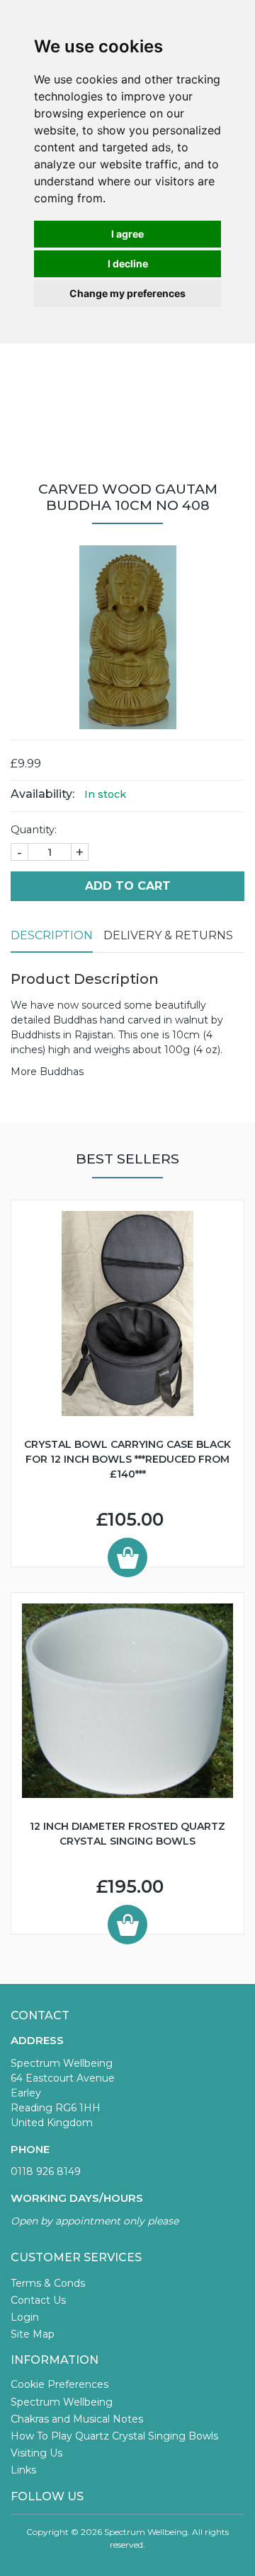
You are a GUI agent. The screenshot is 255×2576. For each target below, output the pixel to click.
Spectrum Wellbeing (62, 2402)
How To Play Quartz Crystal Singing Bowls (114, 2436)
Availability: (42, 794)
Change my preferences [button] (127, 293)
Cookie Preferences (59, 2384)
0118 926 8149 (46, 2171)
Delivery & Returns (168, 935)
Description (52, 935)
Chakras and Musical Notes (77, 2419)
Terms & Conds (48, 2283)
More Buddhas (47, 1072)
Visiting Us (36, 2453)
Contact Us (38, 2300)
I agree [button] (127, 234)
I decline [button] (128, 263)
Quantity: (34, 830)
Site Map (33, 2334)
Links (23, 2470)
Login (25, 2317)
